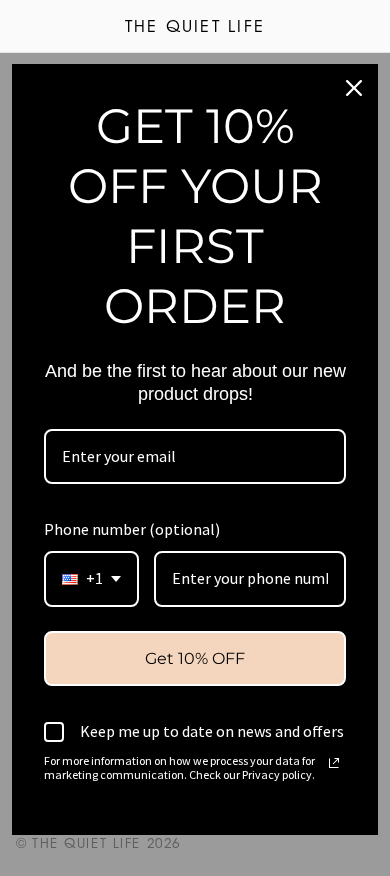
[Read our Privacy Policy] (334, 763)
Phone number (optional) (132, 529)
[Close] (354, 88)
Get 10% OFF (195, 658)
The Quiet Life (195, 28)
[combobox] (91, 578)
